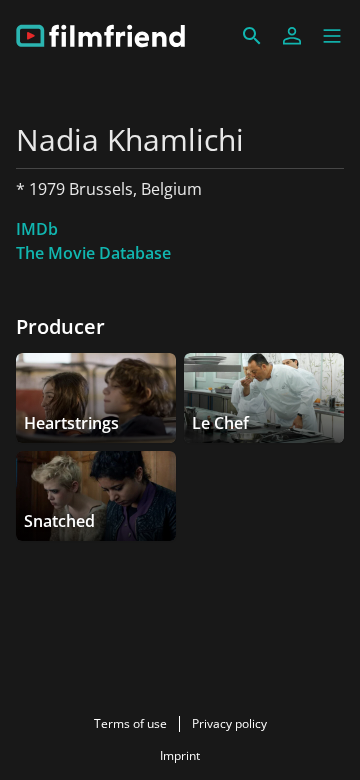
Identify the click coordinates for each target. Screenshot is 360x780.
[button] (332, 36)
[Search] (252, 36)
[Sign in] (292, 36)
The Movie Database (93, 253)
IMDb (37, 229)
